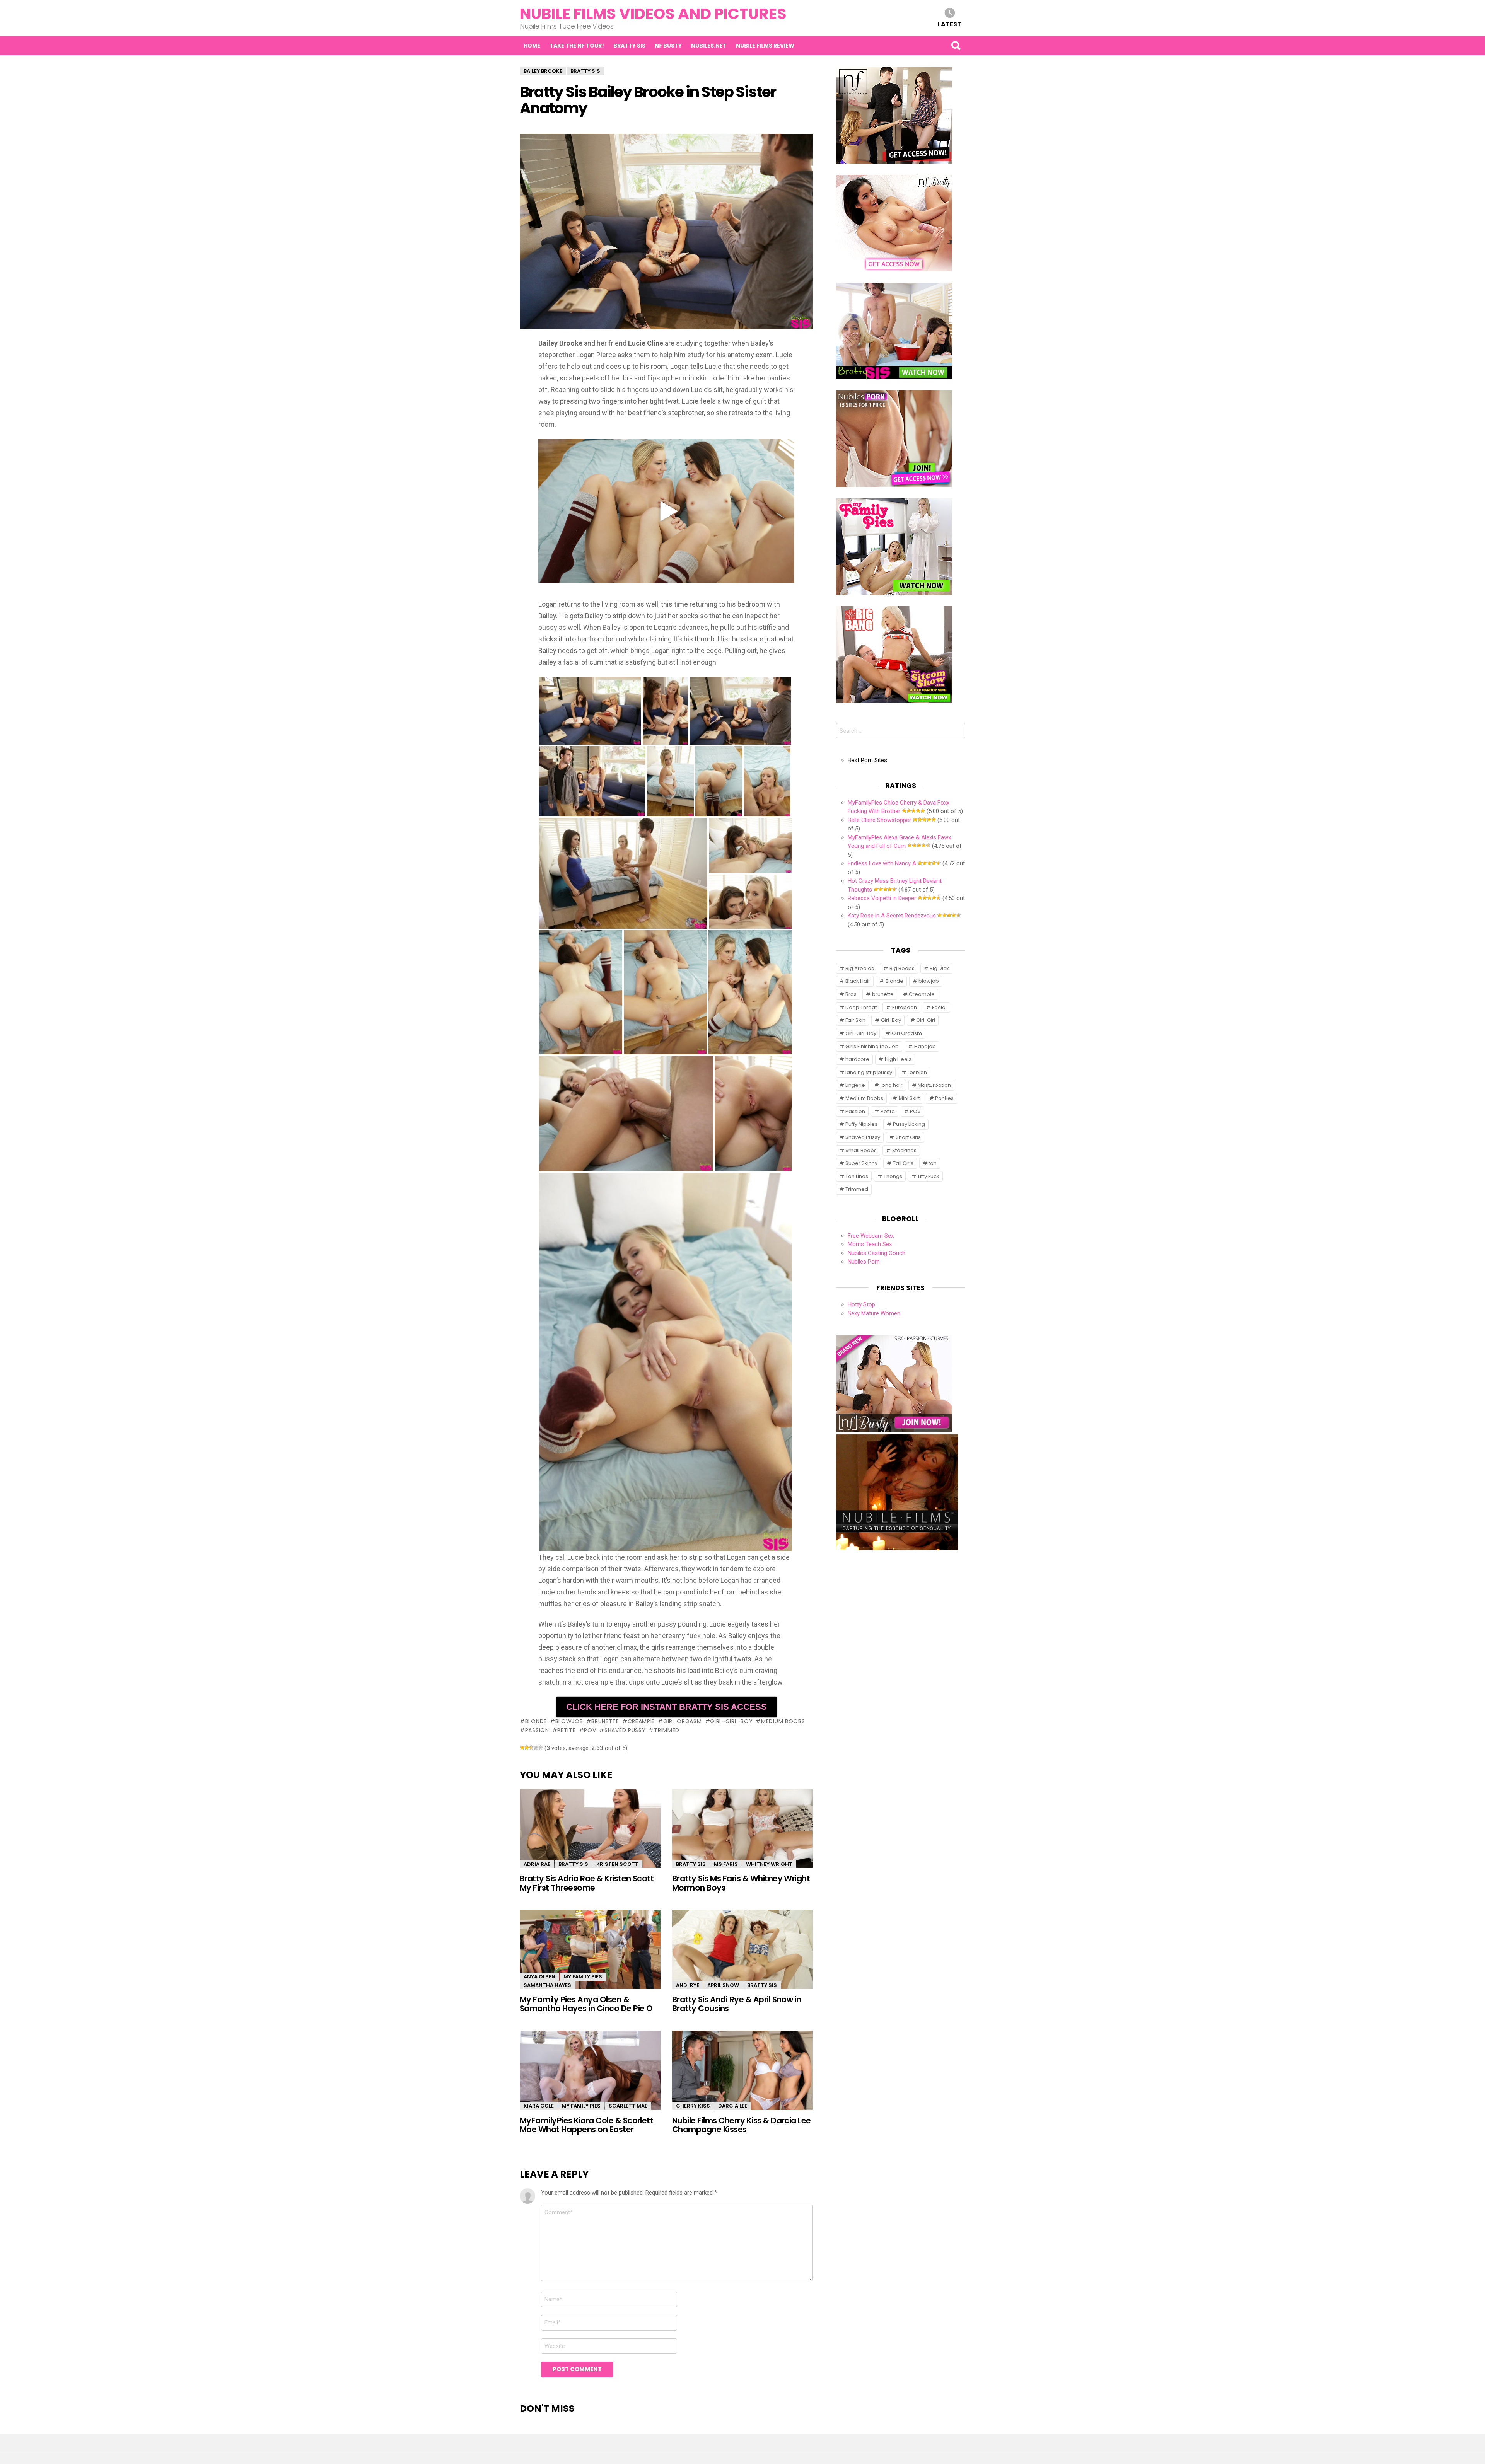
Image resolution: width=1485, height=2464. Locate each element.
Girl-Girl (926, 1020)
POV (590, 1730)
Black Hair (858, 981)
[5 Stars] (541, 1748)
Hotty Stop (861, 1304)
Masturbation (934, 1085)
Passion (537, 1730)
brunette (605, 1721)
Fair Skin (855, 1020)
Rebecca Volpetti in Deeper (882, 898)
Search (956, 46)
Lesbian (917, 1072)
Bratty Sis (629, 46)
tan (933, 1163)
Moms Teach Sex (870, 1244)
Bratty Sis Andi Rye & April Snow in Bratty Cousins (737, 2004)
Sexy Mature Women (874, 1313)
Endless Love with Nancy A (882, 863)
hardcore (857, 1059)
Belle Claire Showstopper (879, 820)
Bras (851, 994)
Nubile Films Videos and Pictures (653, 14)
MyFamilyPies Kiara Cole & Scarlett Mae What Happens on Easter (586, 2125)
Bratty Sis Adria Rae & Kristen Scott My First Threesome (587, 1883)
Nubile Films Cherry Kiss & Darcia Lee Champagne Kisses (742, 2125)
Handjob (925, 1046)
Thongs (893, 1176)
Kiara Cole (539, 2106)
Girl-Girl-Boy (731, 1721)
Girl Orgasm (682, 1721)
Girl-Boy (891, 1020)
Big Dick (939, 968)
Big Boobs (902, 968)
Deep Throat (861, 1007)
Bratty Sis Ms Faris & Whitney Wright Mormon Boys (741, 1883)
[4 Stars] (536, 1748)
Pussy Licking (909, 1124)
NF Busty (668, 46)
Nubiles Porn (864, 1262)
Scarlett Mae (628, 2106)
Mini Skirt (909, 1098)
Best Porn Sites (867, 760)
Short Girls (908, 1137)
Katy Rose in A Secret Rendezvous (892, 916)
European (905, 1007)
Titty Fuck (928, 1176)
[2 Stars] (527, 1748)
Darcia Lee (733, 2106)
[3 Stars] (531, 1748)
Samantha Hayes (547, 1985)
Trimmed (667, 1730)
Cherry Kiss (693, 2106)
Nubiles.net (709, 46)
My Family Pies (583, 1977)
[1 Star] (522, 1748)
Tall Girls (903, 1163)
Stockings (904, 1150)
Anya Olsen (539, 1977)
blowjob (569, 1721)
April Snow (723, 1985)
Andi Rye (688, 1985)
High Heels (898, 1059)
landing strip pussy (869, 1072)
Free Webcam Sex (871, 1236)
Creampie (641, 1721)
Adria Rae (537, 1864)
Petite (566, 1730)
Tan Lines (857, 1176)
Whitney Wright (769, 1864)
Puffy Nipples (861, 1124)
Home (532, 46)
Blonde (536, 1721)
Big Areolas (860, 968)
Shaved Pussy (625, 1730)
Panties (944, 1098)
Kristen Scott (617, 1864)
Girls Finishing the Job (872, 1046)
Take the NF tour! (577, 46)
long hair (892, 1085)
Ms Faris (726, 1864)
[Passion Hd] (897, 1548)
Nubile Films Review (765, 46)
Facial (939, 1007)
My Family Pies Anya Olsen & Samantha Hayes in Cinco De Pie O (586, 2004)
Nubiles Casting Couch (876, 1253)
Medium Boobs (783, 1721)
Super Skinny (861, 1163)
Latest (950, 24)
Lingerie (855, 1085)
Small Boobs (861, 1150)
